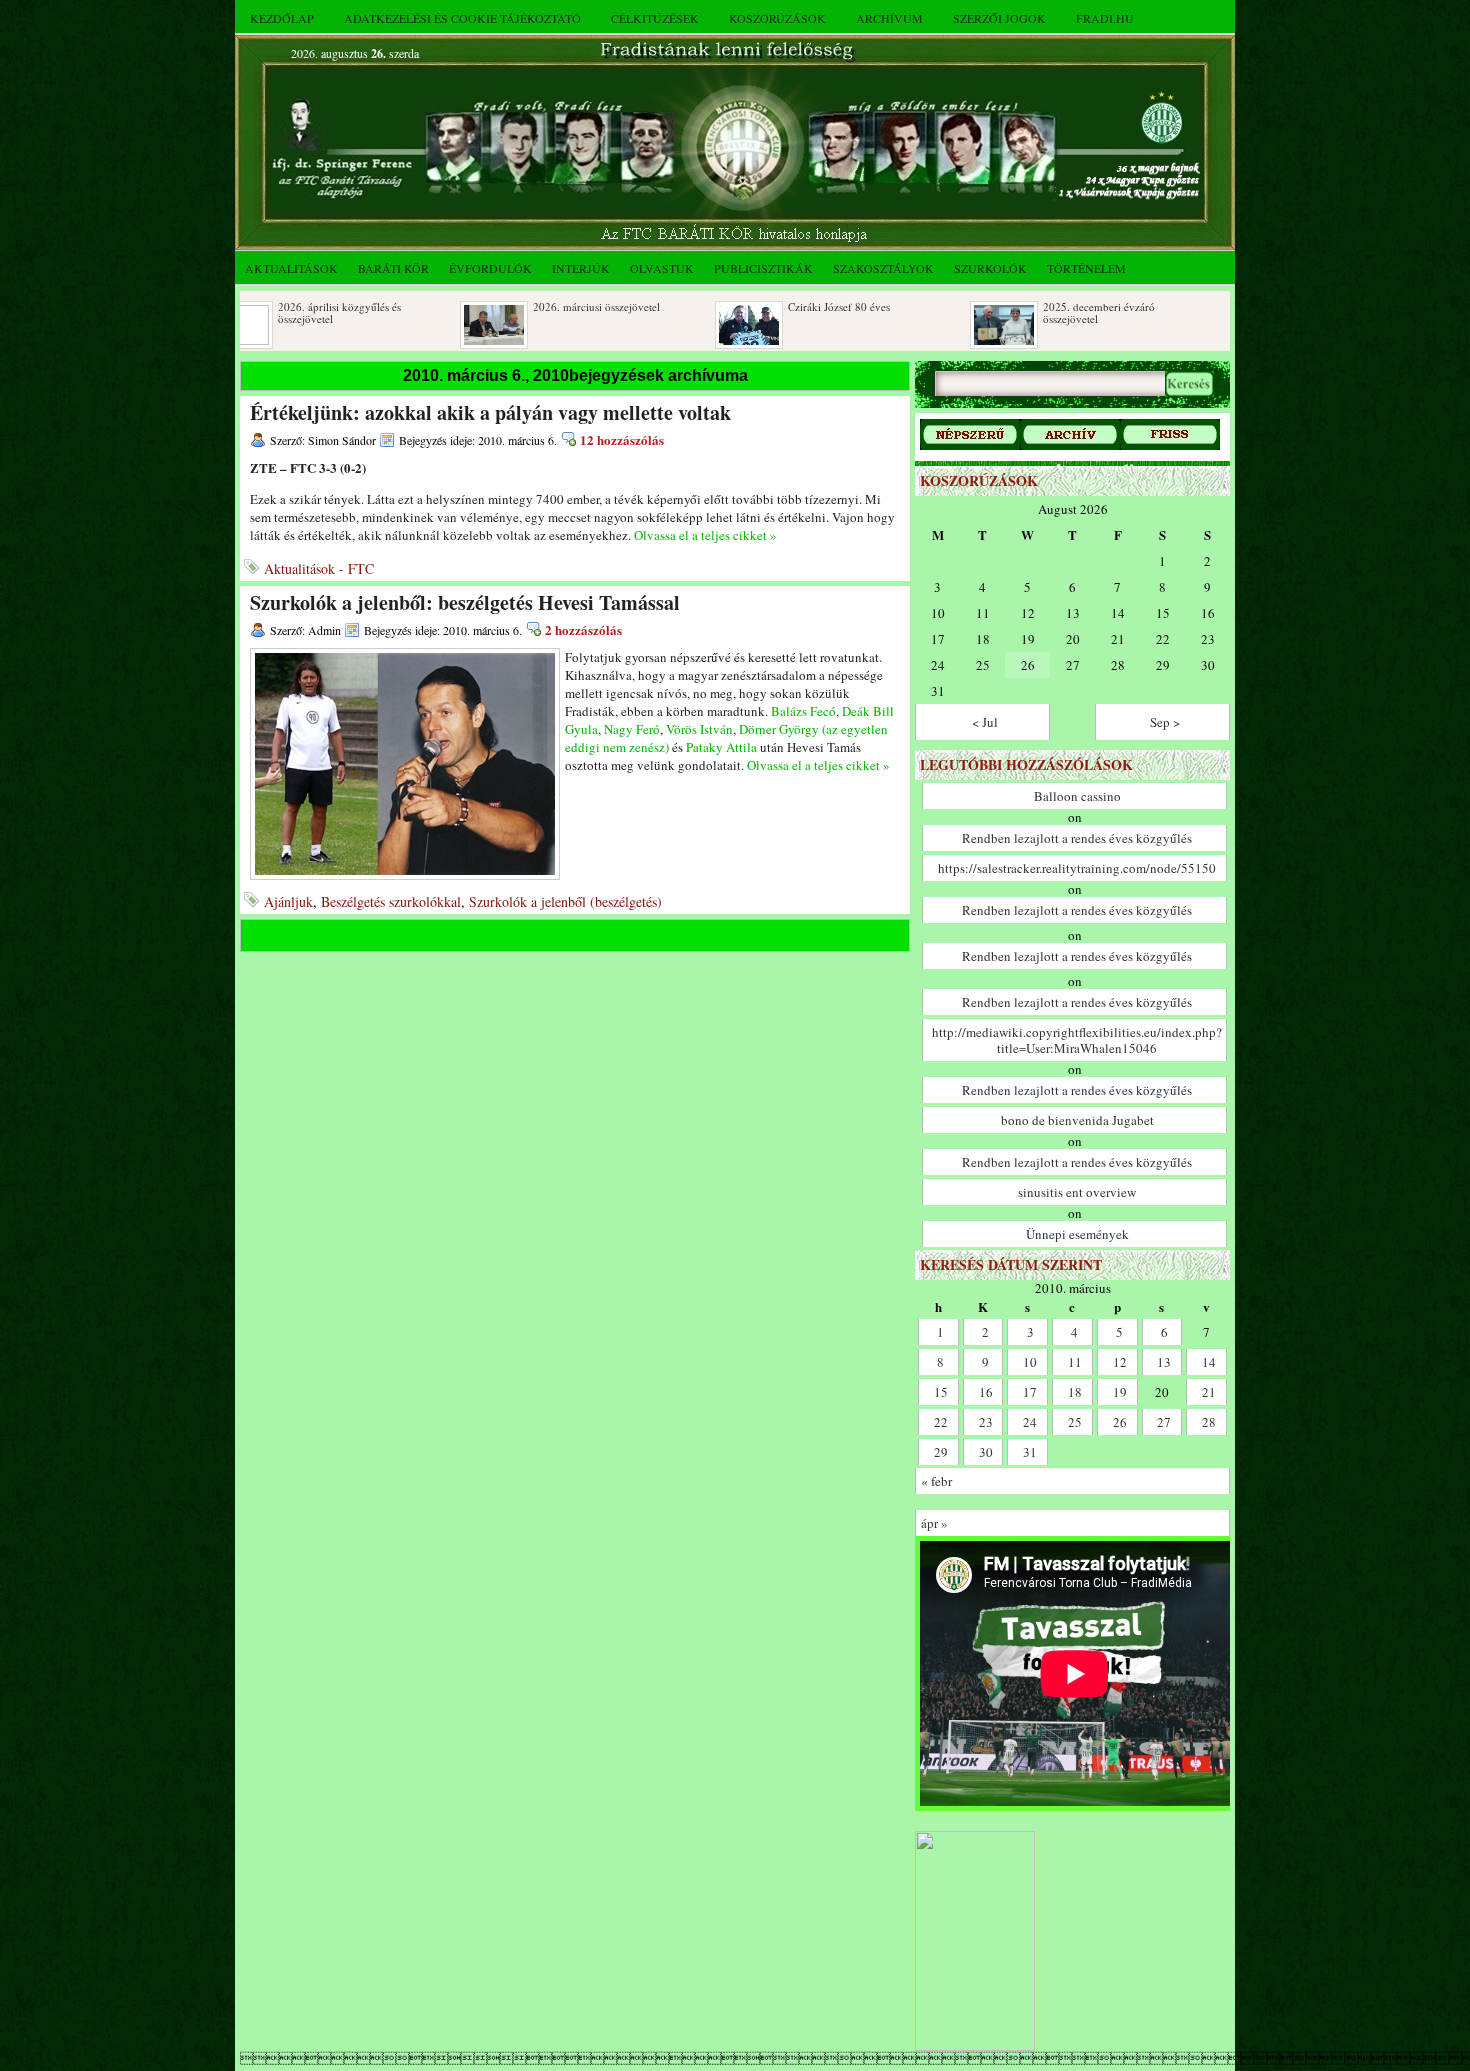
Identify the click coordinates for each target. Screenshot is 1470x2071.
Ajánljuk (288, 901)
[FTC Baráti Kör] (975, 2046)
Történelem (1086, 268)
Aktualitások (291, 268)
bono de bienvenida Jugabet (1077, 1120)
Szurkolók (990, 268)
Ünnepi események (1077, 1234)
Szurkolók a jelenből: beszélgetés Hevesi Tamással (465, 602)
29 (941, 1452)
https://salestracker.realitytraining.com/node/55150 (1077, 868)
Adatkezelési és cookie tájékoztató (462, 18)
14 (1209, 1362)
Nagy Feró (632, 729)
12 (1120, 1362)
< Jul (985, 722)
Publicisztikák (763, 268)
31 (1030, 1452)
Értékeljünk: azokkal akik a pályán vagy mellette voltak (490, 412)
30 (986, 1452)
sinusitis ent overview (1077, 1192)
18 (1075, 1392)
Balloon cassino (1077, 796)
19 (1120, 1392)
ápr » (934, 1523)
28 (1209, 1422)
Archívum (889, 18)
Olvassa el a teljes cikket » (705, 535)
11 (1075, 1362)
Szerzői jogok (999, 18)
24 (1030, 1422)
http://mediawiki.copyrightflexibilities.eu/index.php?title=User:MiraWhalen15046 (1077, 1040)
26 (1120, 1422)
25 (1075, 1422)
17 (1030, 1392)
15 (941, 1392)
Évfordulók (490, 268)
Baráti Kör (393, 268)
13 (1164, 1362)
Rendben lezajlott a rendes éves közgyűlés (1077, 838)
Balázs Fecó (803, 711)
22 (941, 1422)
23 (986, 1422)
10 (1030, 1362)
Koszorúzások (777, 18)
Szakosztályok (883, 268)
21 (1209, 1392)
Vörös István (699, 729)
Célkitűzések (655, 18)
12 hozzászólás (622, 439)
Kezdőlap (282, 18)
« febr (936, 1481)
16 (986, 1392)
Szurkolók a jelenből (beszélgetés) (565, 901)
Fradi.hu (1105, 18)
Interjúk (581, 268)
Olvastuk (662, 268)
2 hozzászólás (583, 629)
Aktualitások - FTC (319, 568)
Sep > (1165, 722)
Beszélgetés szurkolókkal (391, 901)
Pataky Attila (721, 747)
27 (1164, 1422)
